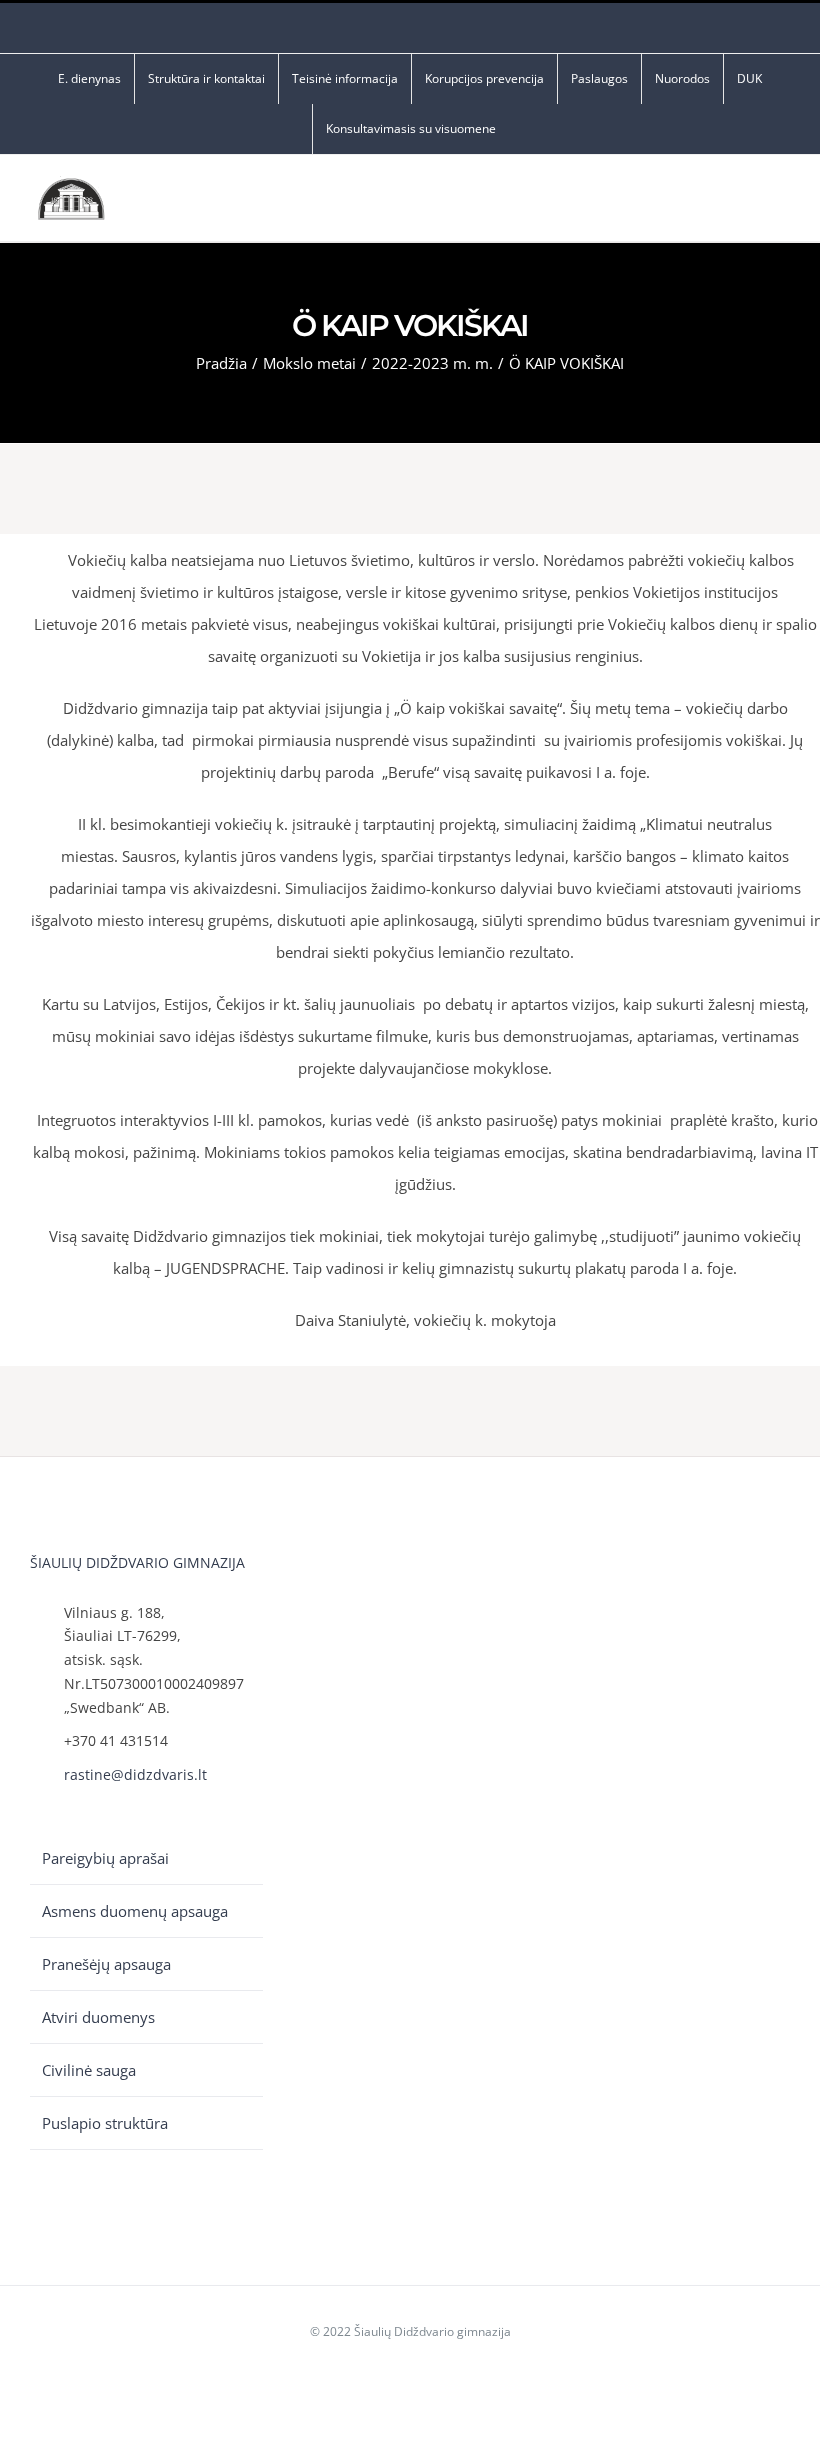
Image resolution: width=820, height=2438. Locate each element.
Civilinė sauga (89, 2070)
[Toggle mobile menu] (782, 203)
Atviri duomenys (98, 2017)
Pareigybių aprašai (105, 1858)
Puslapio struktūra (105, 2123)
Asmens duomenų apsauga (135, 1911)
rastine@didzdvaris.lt (135, 1774)
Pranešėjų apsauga (106, 1964)
